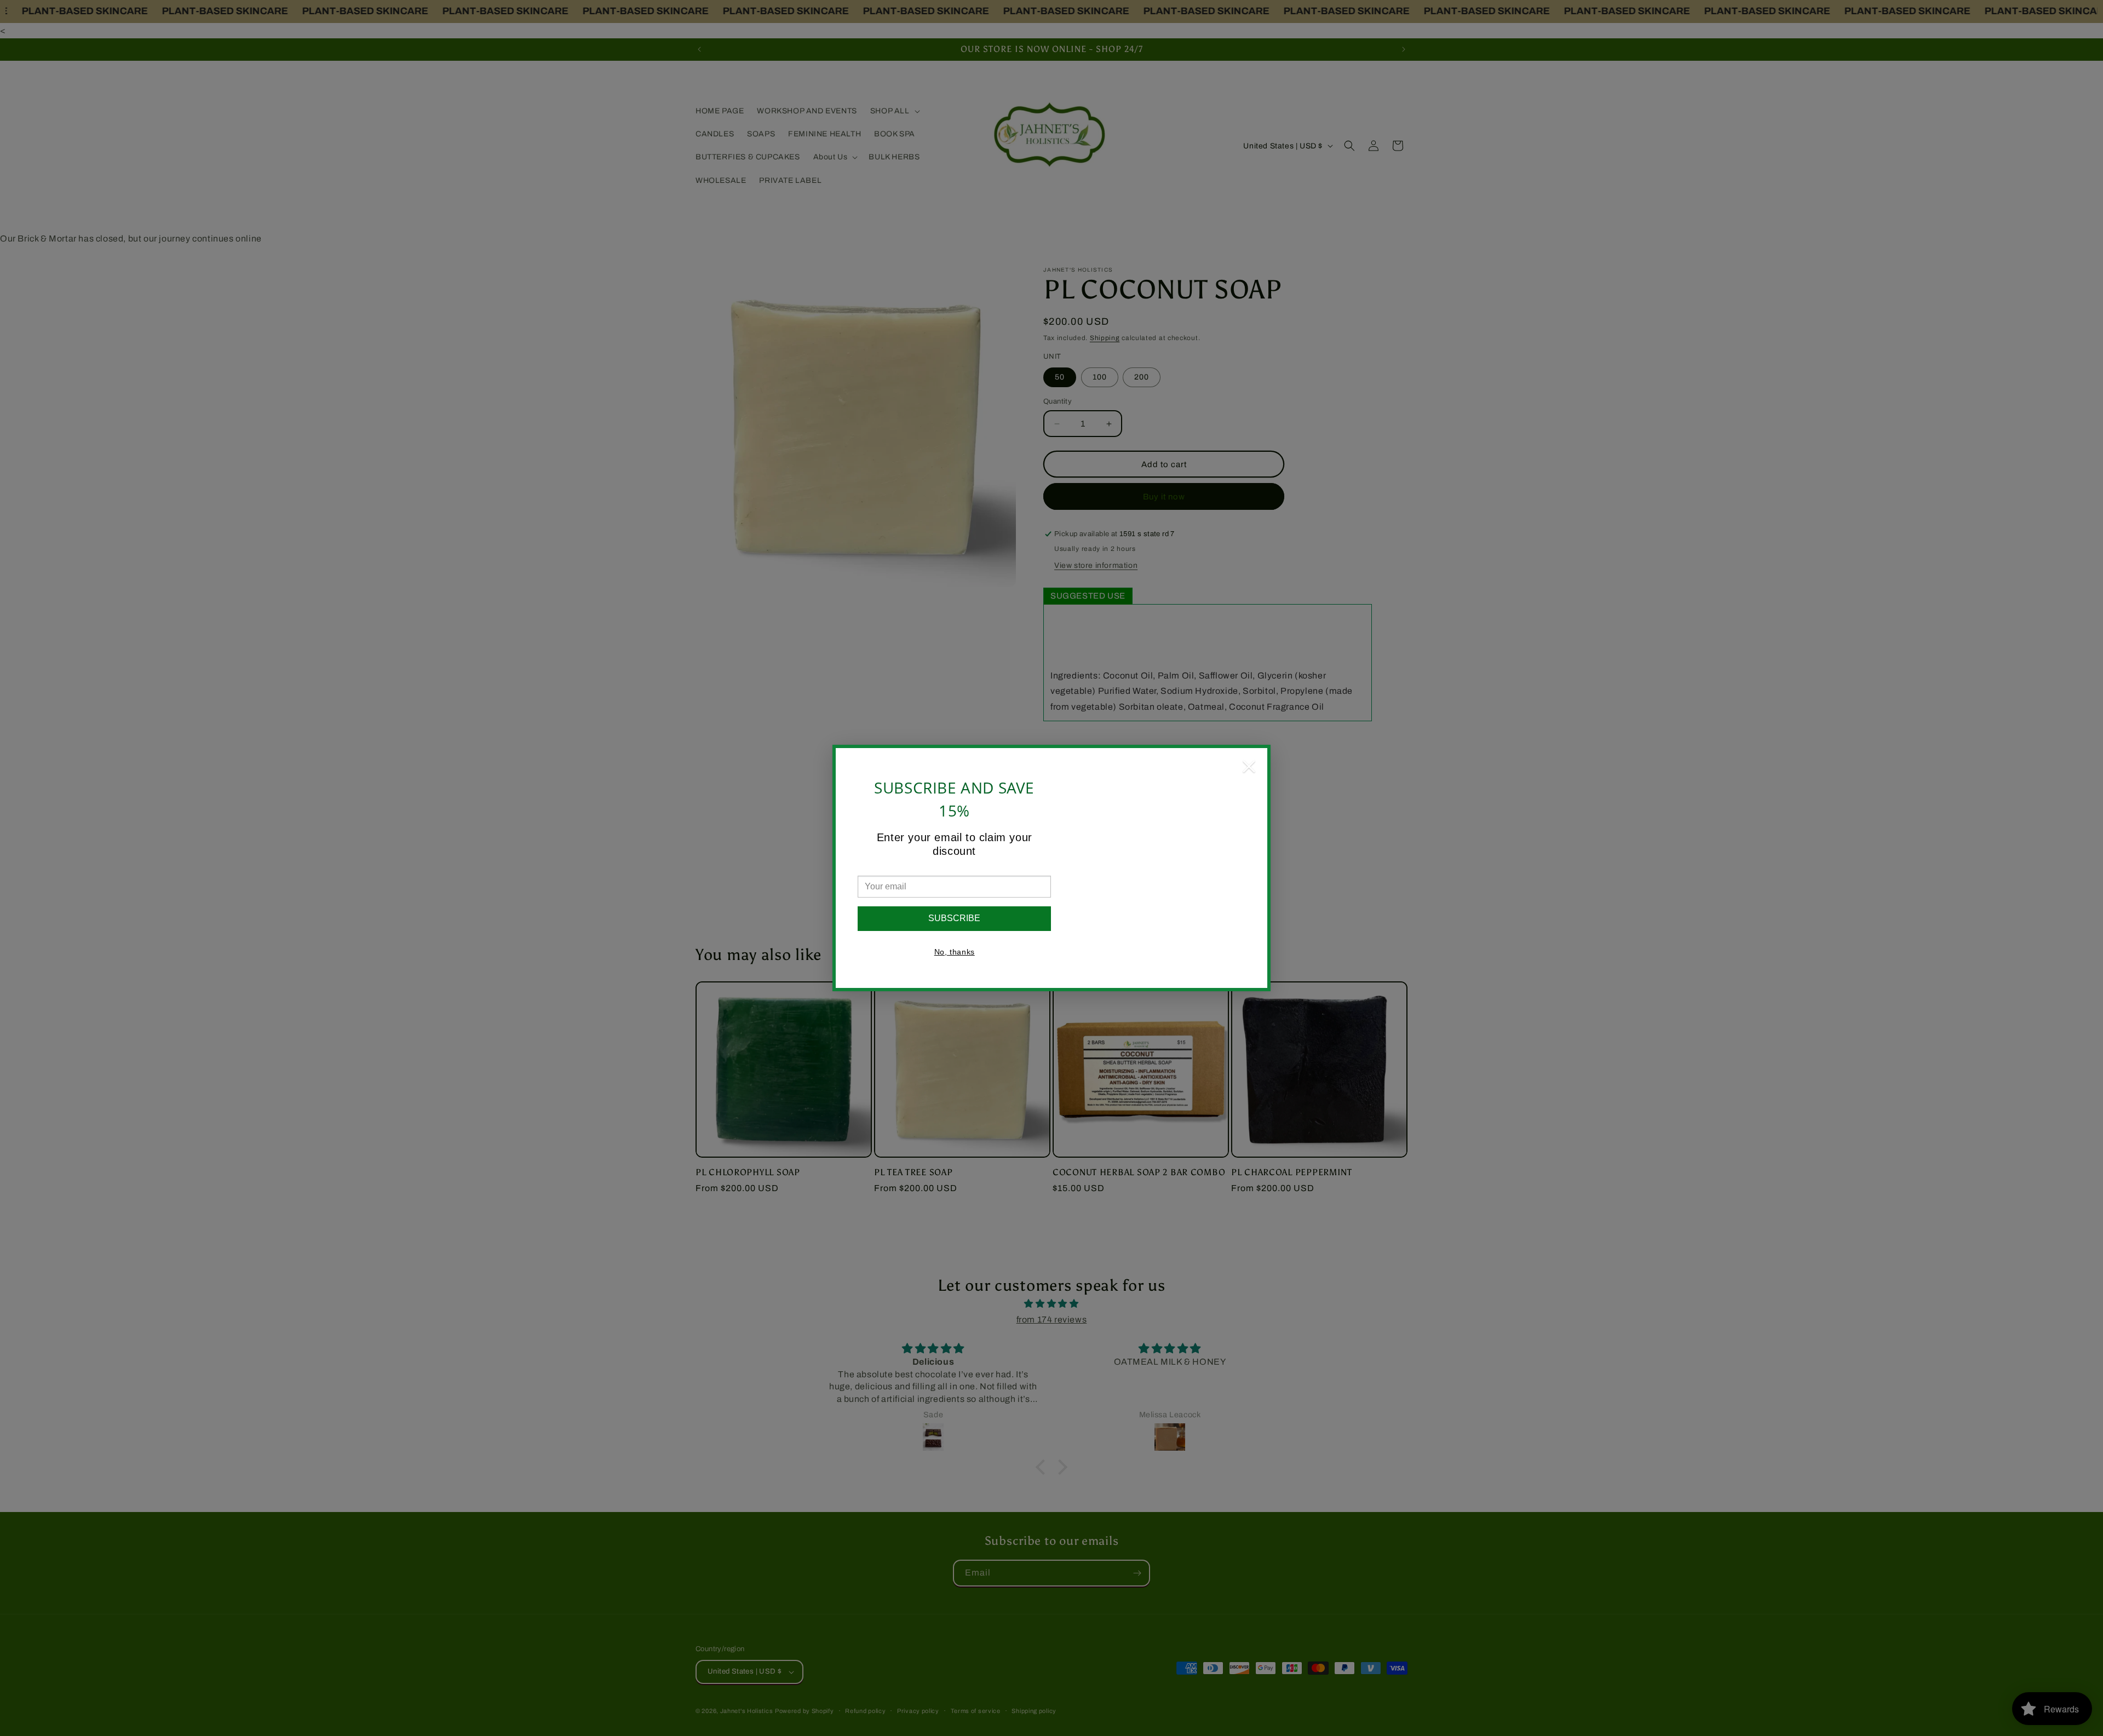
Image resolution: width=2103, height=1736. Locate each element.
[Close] (1249, 769)
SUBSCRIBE (954, 918)
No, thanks (955, 952)
